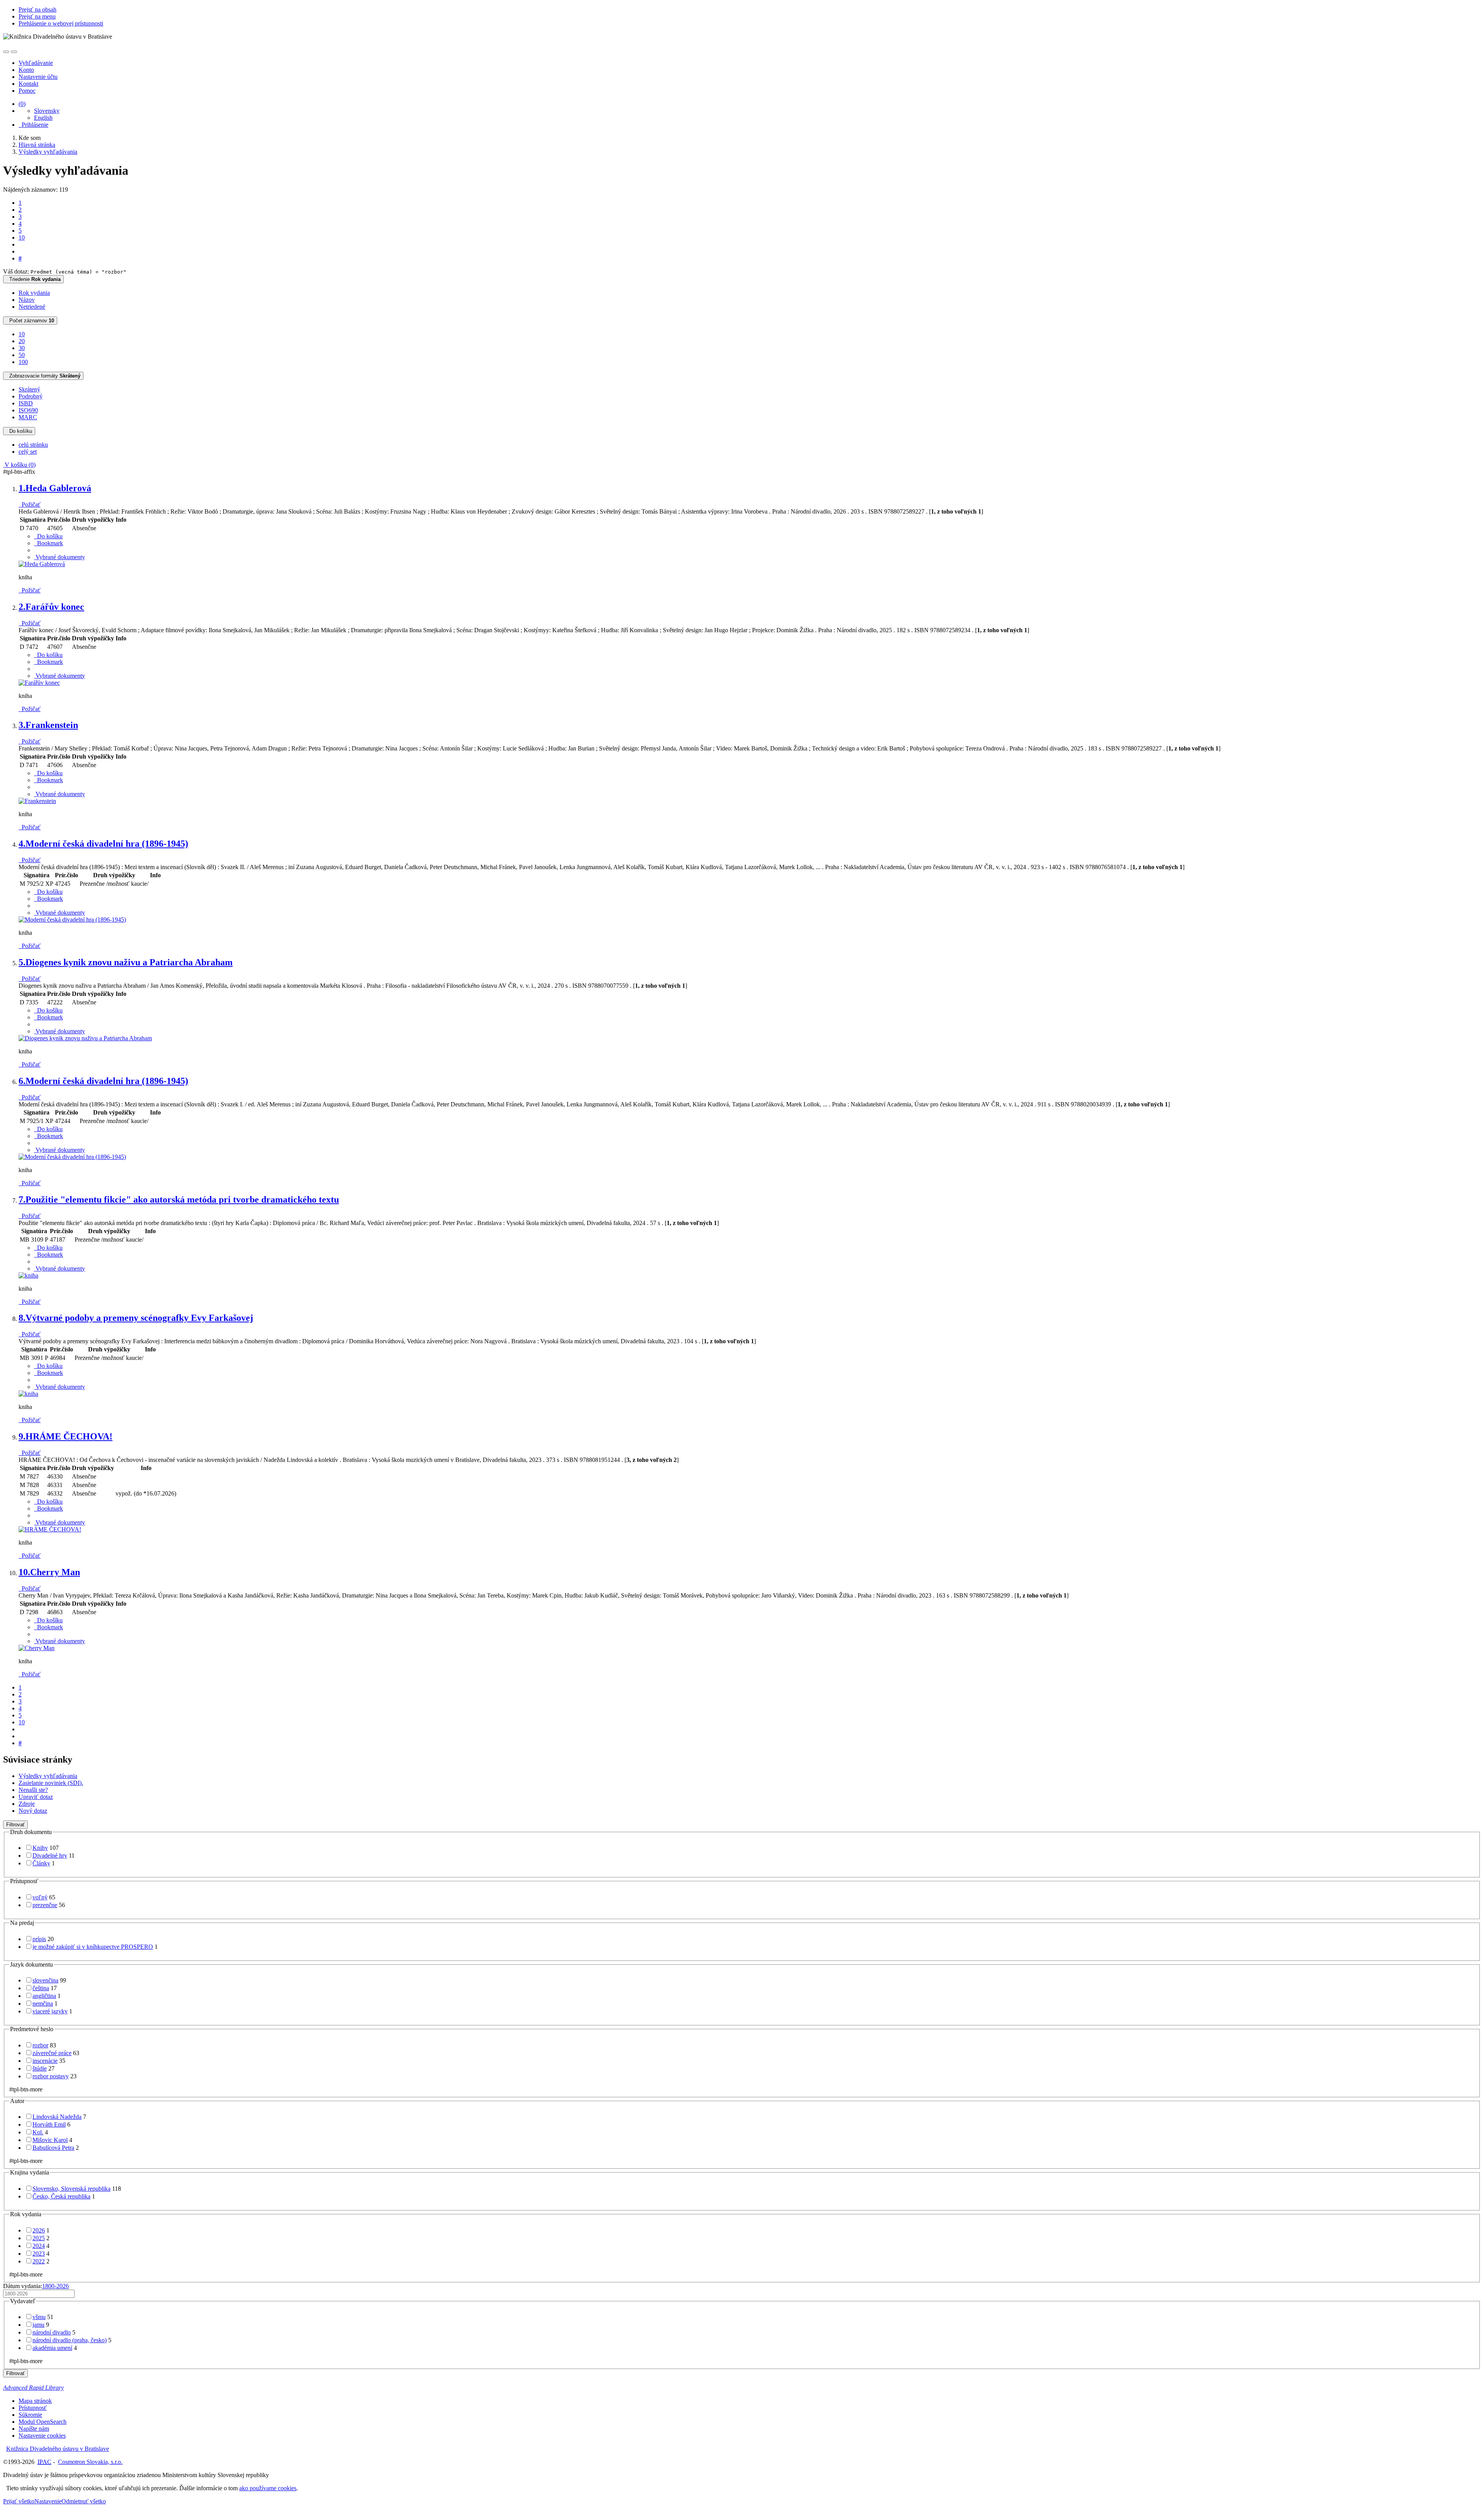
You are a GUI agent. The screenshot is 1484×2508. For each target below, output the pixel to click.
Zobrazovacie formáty (43, 376)
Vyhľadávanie (36, 63)
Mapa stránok (35, 2401)
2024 (39, 2246)
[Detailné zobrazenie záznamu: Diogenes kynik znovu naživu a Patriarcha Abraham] (85, 1038)
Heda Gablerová (55, 488)
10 (22, 237)
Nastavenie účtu (38, 77)
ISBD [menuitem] (26, 403)
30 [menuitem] (22, 348)
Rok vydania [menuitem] (34, 293)
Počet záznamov (30, 321)
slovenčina (45, 1980)
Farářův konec (51, 607)
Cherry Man (49, 1572)
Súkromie (30, 2415)
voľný (40, 1897)
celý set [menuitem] (28, 452)
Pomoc (27, 91)
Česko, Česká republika (61, 2196)
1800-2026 (55, 2286)
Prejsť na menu (37, 16)
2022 (39, 2261)
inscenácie (45, 2061)
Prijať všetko (19, 2501)
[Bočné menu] (6, 52)
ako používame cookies (268, 2488)
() (22, 104)
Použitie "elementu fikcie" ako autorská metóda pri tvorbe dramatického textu (179, 1200)
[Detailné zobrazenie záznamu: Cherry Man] (37, 1648)
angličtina (44, 1996)
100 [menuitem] (23, 362)
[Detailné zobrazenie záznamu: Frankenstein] (37, 801)
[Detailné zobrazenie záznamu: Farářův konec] (39, 683)
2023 (39, 2254)
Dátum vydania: (36, 2286)
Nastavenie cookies (42, 2436)
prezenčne (45, 1905)
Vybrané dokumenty (60, 557)
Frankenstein (48, 725)
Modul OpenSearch (43, 2422)
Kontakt (28, 84)
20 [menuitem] (22, 341)
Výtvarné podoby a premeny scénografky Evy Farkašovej (136, 1318)
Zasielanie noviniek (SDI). (51, 1783)
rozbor (40, 2045)
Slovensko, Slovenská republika (71, 2189)
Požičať (30, 504)
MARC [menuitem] (28, 417)
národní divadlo (52, 2332)
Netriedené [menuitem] (32, 307)
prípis (39, 1939)
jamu (38, 2325)
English (43, 118)
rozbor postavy (51, 2076)
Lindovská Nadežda (57, 2117)
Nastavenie (48, 2501)
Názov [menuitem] (27, 300)
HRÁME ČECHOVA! (66, 1436)
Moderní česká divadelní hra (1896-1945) (103, 844)
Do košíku (19, 431)
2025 (39, 2238)
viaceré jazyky (50, 2011)
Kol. (38, 2132)
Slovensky (47, 111)
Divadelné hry (50, 1855)
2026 (39, 2230)
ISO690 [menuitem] (28, 410)
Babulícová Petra (53, 2148)
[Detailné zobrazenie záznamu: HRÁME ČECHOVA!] (50, 1529)
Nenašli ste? (33, 1790)
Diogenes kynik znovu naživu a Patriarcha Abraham (126, 962)
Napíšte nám (34, 2429)
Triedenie (33, 279)
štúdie (40, 2068)
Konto (26, 70)
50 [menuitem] (22, 355)
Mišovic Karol (50, 2140)
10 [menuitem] (22, 334)
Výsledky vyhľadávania (48, 1776)
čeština (41, 1988)
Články (41, 1863)
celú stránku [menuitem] (33, 445)
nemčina (43, 2004)
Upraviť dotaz (36, 1797)
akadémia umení (52, 2348)
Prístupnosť (33, 2408)
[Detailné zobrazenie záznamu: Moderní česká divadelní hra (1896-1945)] (72, 920)
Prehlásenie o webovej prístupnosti (61, 23)
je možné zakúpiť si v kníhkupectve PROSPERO (93, 1947)
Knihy (40, 1848)
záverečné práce (52, 2053)
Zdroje (27, 1804)
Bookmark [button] (49, 543)
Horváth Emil (49, 2124)
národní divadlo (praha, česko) (70, 2340)
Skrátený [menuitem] (29, 389)
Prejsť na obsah (37, 9)
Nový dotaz (33, 1811)
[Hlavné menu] (14, 52)
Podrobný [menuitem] (31, 396)
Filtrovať (15, 1825)
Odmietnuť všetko (84, 2501)
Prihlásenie (33, 125)
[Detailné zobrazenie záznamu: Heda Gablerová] (42, 564)
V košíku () (19, 465)
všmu (39, 2317)
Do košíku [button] (48, 536)
